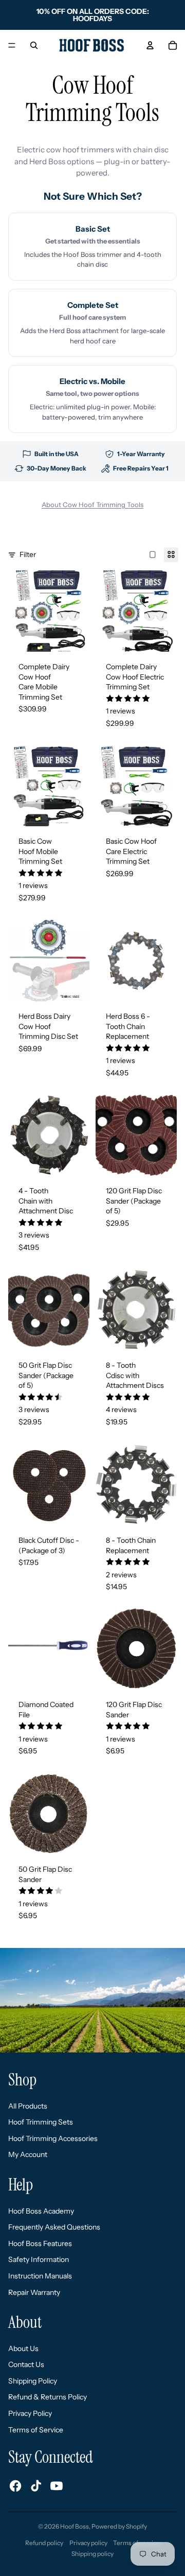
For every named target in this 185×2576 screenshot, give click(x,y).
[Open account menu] (150, 45)
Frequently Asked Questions (54, 2227)
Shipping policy (92, 2554)
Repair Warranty (34, 2292)
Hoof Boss (75, 2526)
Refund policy (44, 2543)
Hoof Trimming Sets (41, 2122)
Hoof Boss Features (40, 2243)
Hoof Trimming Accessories (53, 2138)
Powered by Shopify (119, 2526)
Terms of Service (36, 2430)
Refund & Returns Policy (48, 2397)
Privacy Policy (30, 2413)
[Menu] (12, 45)
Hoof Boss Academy (41, 2211)
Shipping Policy (33, 2381)
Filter (28, 554)
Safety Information (39, 2259)
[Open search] (34, 45)
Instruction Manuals (40, 2276)
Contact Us (26, 2364)
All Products (28, 2106)
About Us (23, 2348)
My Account (28, 2154)
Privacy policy (88, 2543)
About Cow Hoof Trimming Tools (92, 504)
